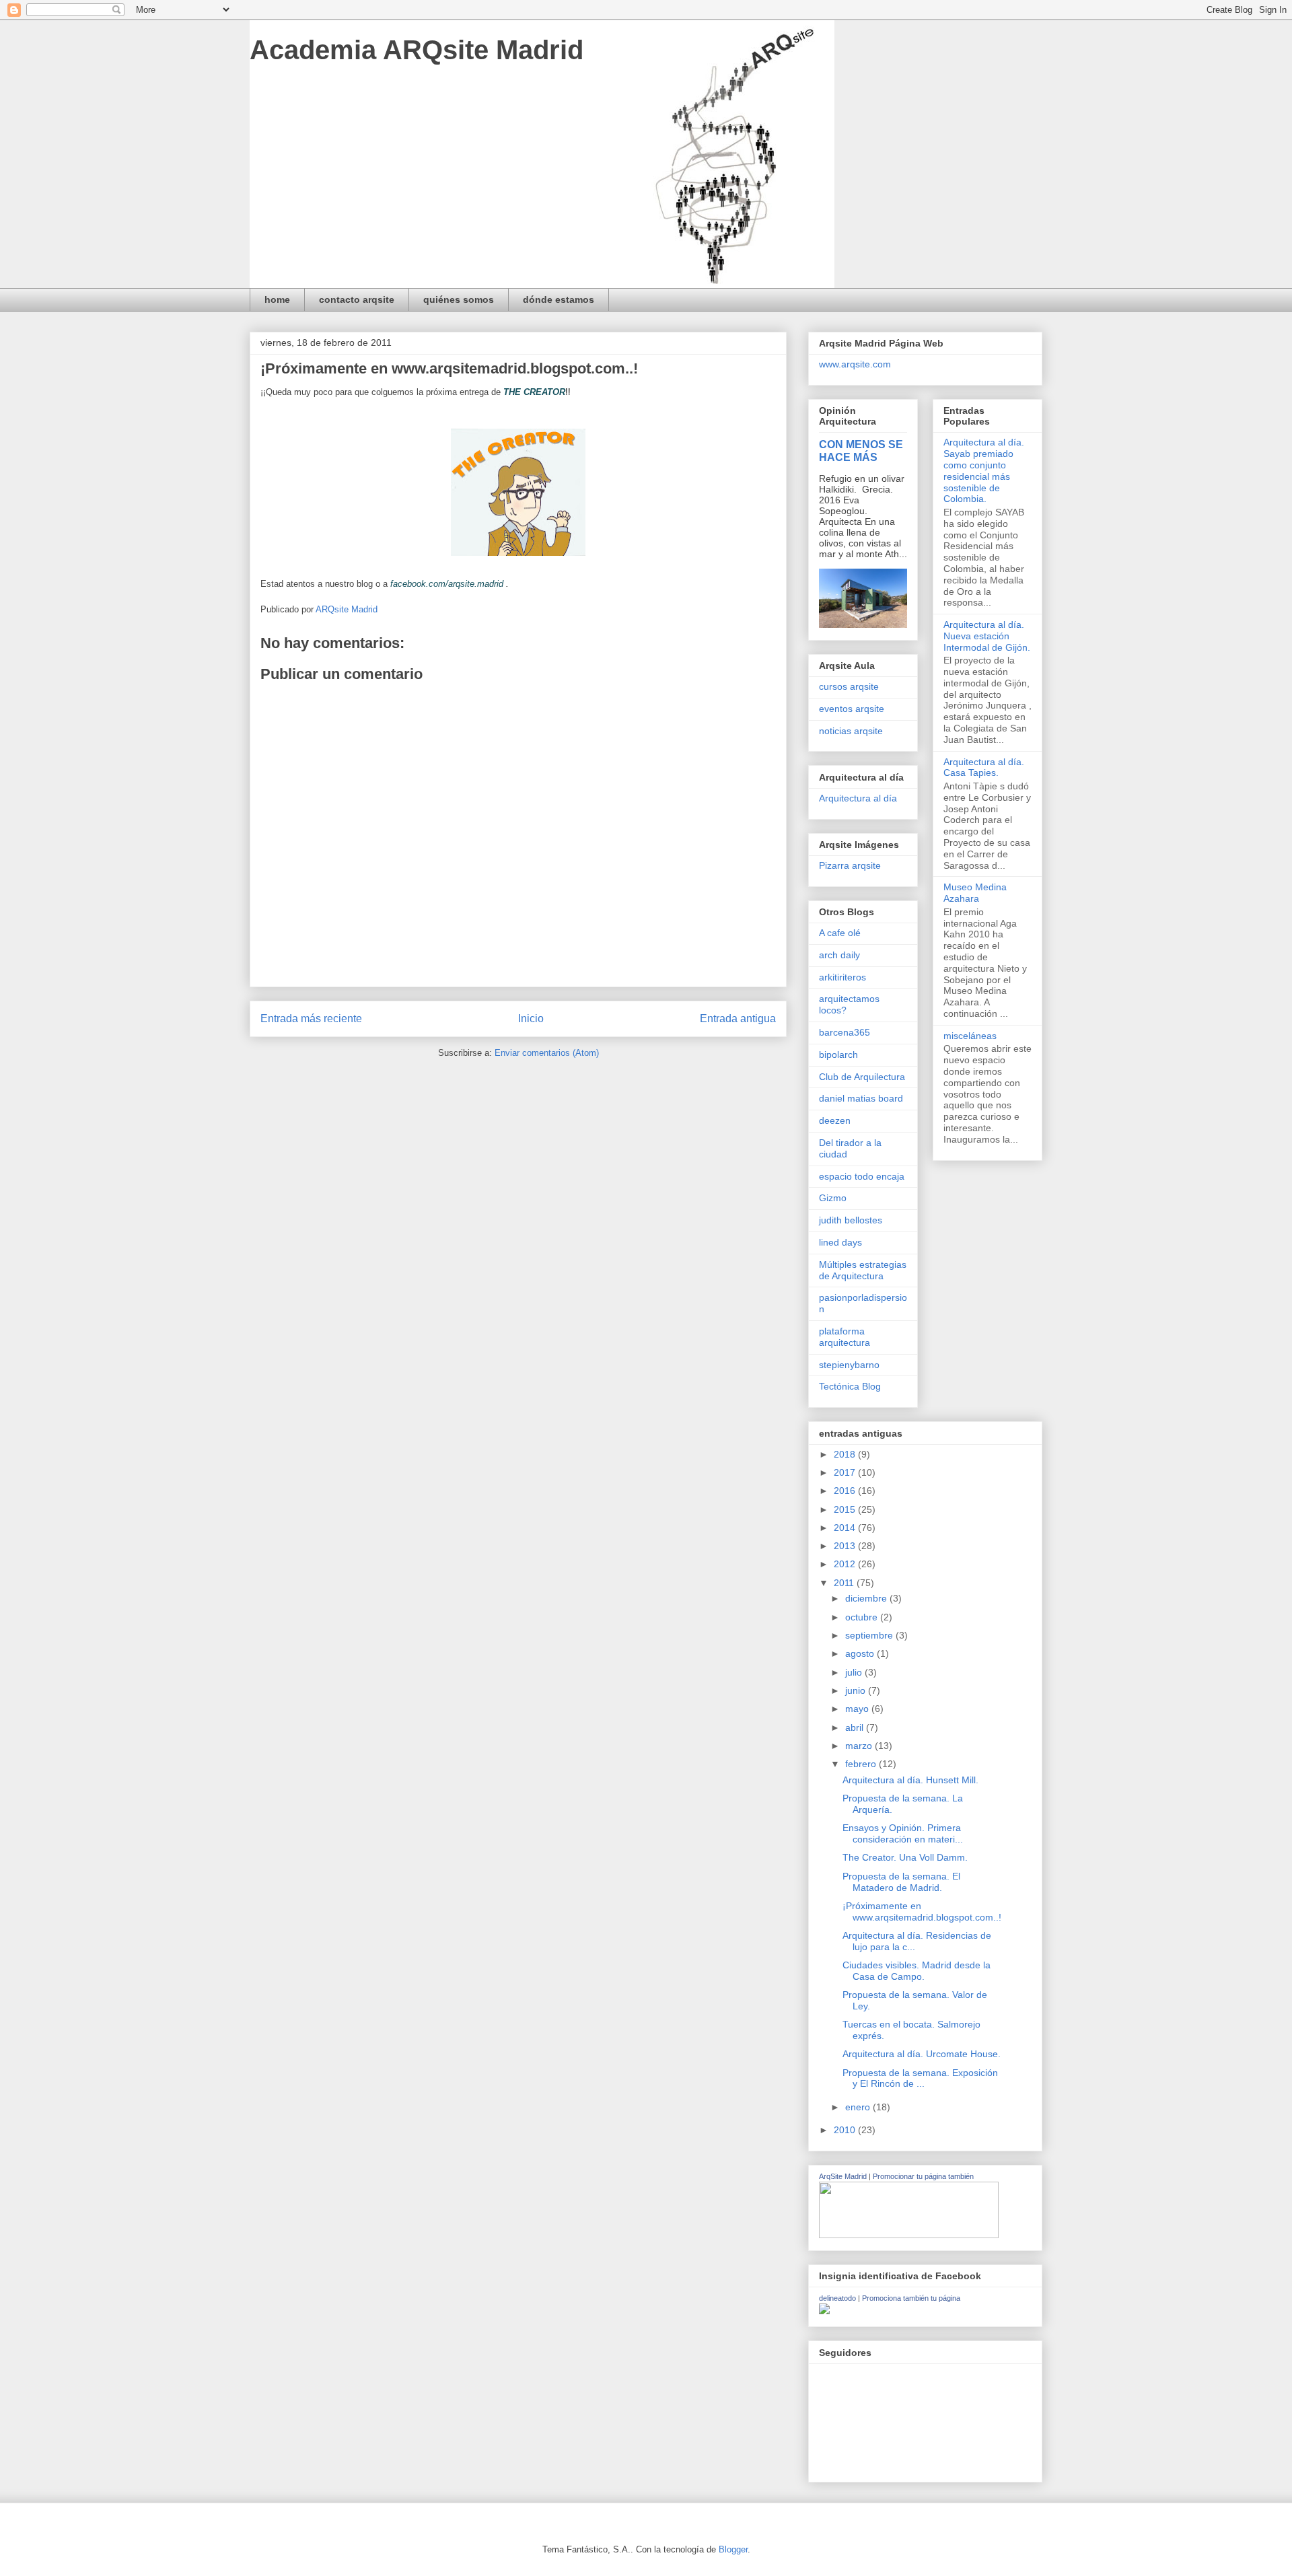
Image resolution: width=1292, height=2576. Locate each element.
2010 (846, 2130)
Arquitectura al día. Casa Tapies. (984, 767)
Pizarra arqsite (850, 865)
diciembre (867, 1598)
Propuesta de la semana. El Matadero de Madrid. (901, 1882)
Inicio (531, 1018)
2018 (846, 1454)
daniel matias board (861, 1098)
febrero (862, 1764)
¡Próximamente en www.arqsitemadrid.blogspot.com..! (922, 1911)
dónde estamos (559, 299)
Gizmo (833, 1198)
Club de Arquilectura (862, 1077)
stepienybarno (849, 1365)
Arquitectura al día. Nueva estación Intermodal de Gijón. (987, 636)
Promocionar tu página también (923, 2176)
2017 (846, 1472)
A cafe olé (840, 933)
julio (855, 1672)
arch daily (839, 955)
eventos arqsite (852, 709)
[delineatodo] (824, 2311)
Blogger (733, 2549)
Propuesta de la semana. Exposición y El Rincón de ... (920, 2078)
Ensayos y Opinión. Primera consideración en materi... (903, 1833)
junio (857, 1690)
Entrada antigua (738, 1018)
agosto (861, 1653)
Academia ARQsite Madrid (417, 50)
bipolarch (838, 1054)
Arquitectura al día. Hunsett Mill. (910, 1780)
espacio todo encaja (862, 1176)
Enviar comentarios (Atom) (547, 1053)
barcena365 (845, 1032)
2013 (846, 1546)
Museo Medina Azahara (975, 893)
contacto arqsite (357, 299)
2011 (845, 1583)
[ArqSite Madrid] (909, 2235)
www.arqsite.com (855, 364)
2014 (846, 1528)
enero (859, 2107)
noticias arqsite (851, 731)
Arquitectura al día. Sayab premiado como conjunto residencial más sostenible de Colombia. (984, 470)
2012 (846, 1564)
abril (856, 1727)
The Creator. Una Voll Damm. (905, 1857)
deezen (835, 1120)
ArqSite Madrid (843, 2176)
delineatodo (837, 2298)
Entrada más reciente (311, 1018)
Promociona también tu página (911, 2298)
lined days (840, 1242)
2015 (846, 1509)
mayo (858, 1709)
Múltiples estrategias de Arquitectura (863, 1270)
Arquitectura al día (858, 798)
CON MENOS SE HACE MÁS (861, 451)
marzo (860, 1746)
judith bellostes (851, 1220)
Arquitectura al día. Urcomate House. (922, 2054)
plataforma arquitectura (845, 1337)
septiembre (870, 1635)
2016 (846, 1491)
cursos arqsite (849, 686)
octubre (863, 1617)
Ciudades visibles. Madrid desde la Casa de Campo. (917, 1971)
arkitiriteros (842, 977)
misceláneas (970, 1036)
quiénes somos (459, 299)
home (277, 299)
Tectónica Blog (850, 1386)
